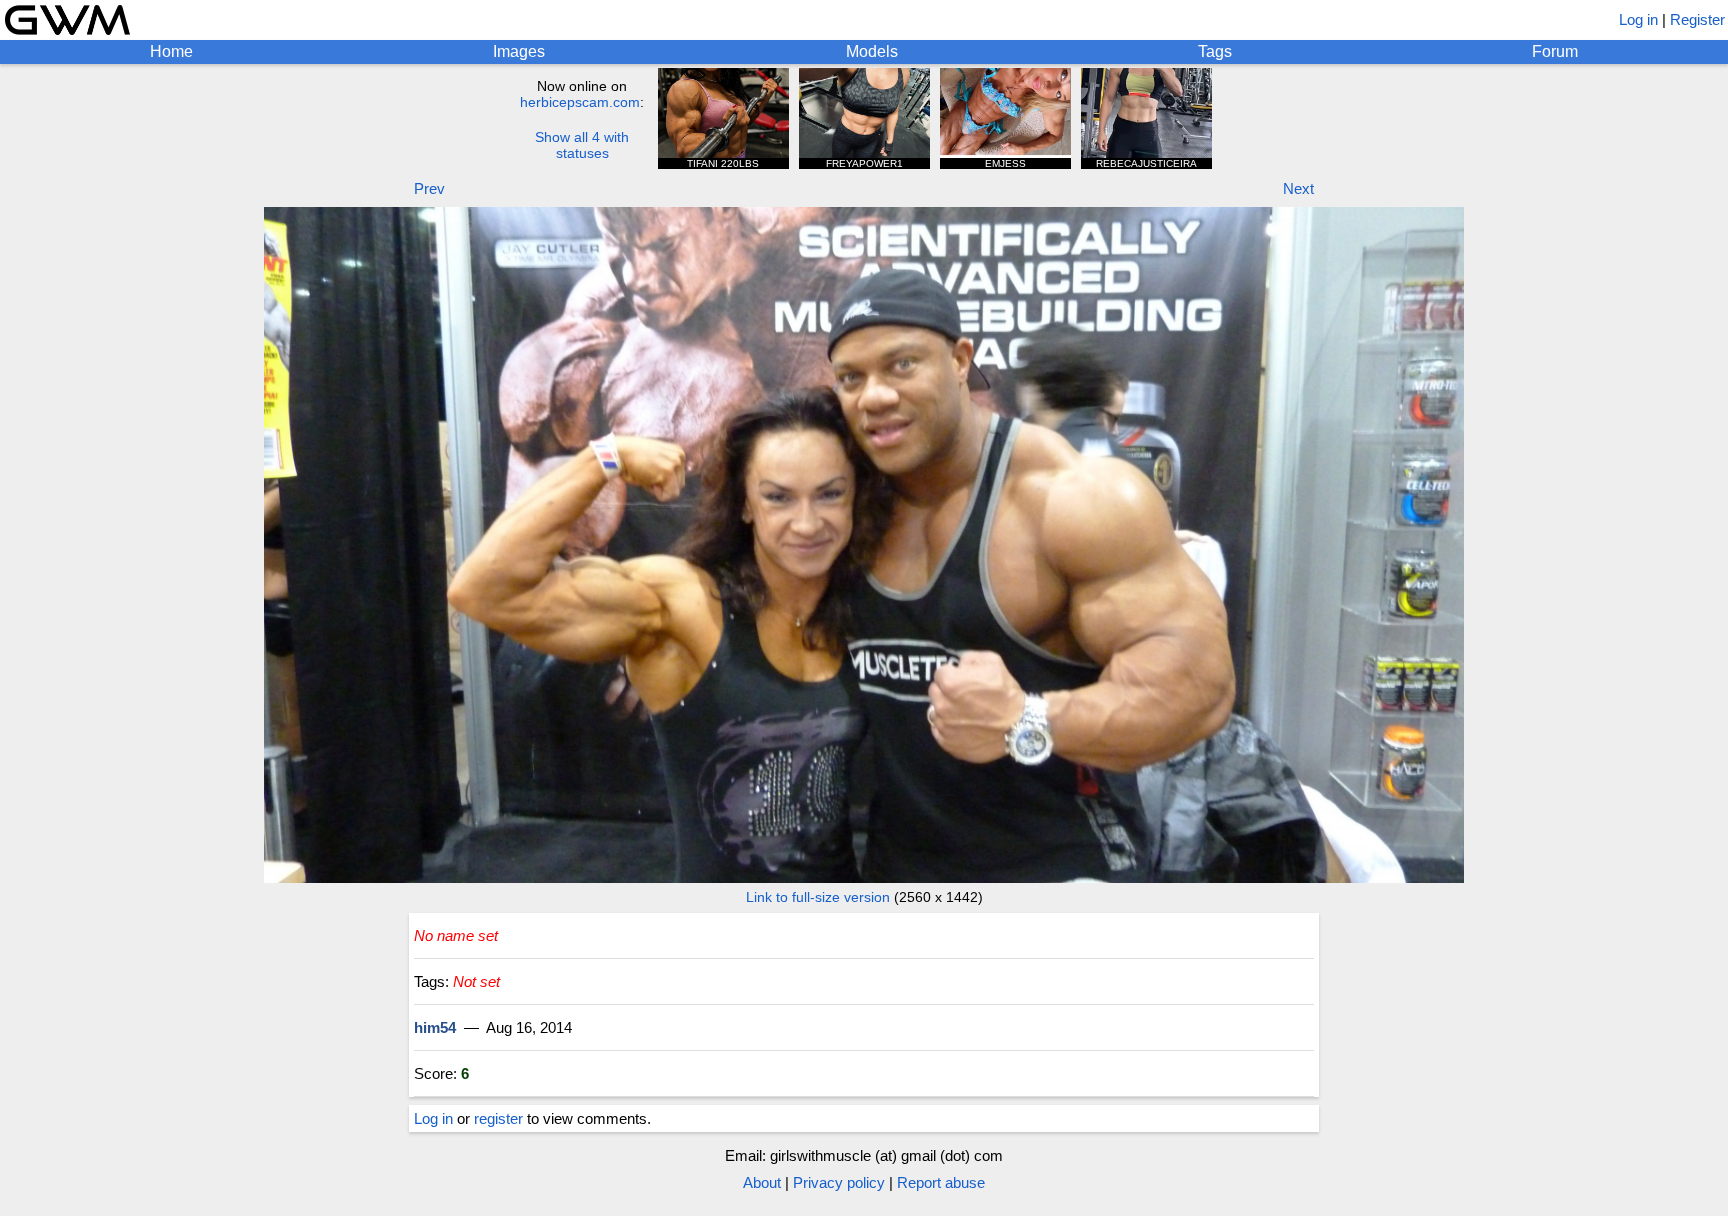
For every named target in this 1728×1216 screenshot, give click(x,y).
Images (519, 51)
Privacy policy (839, 1182)
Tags (1215, 51)
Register (1697, 19)
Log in (1638, 19)
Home (171, 51)
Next (1298, 188)
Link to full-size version (818, 897)
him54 (435, 1027)
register (498, 1118)
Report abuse (941, 1182)
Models (872, 51)
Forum (1555, 51)
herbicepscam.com (580, 102)
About (762, 1182)
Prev (429, 188)
